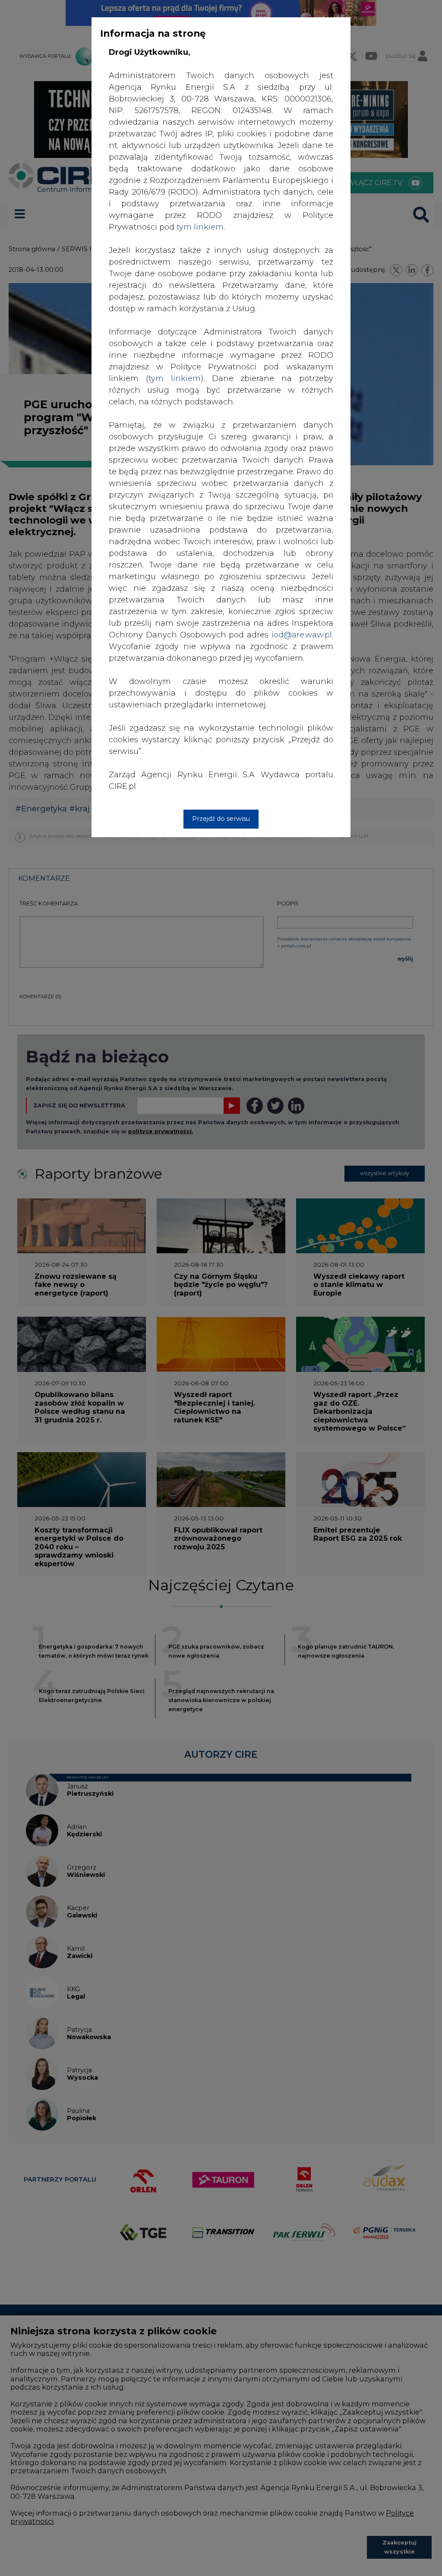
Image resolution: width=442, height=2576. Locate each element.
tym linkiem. (201, 227)
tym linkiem (175, 378)
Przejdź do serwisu (221, 819)
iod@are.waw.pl (302, 635)
